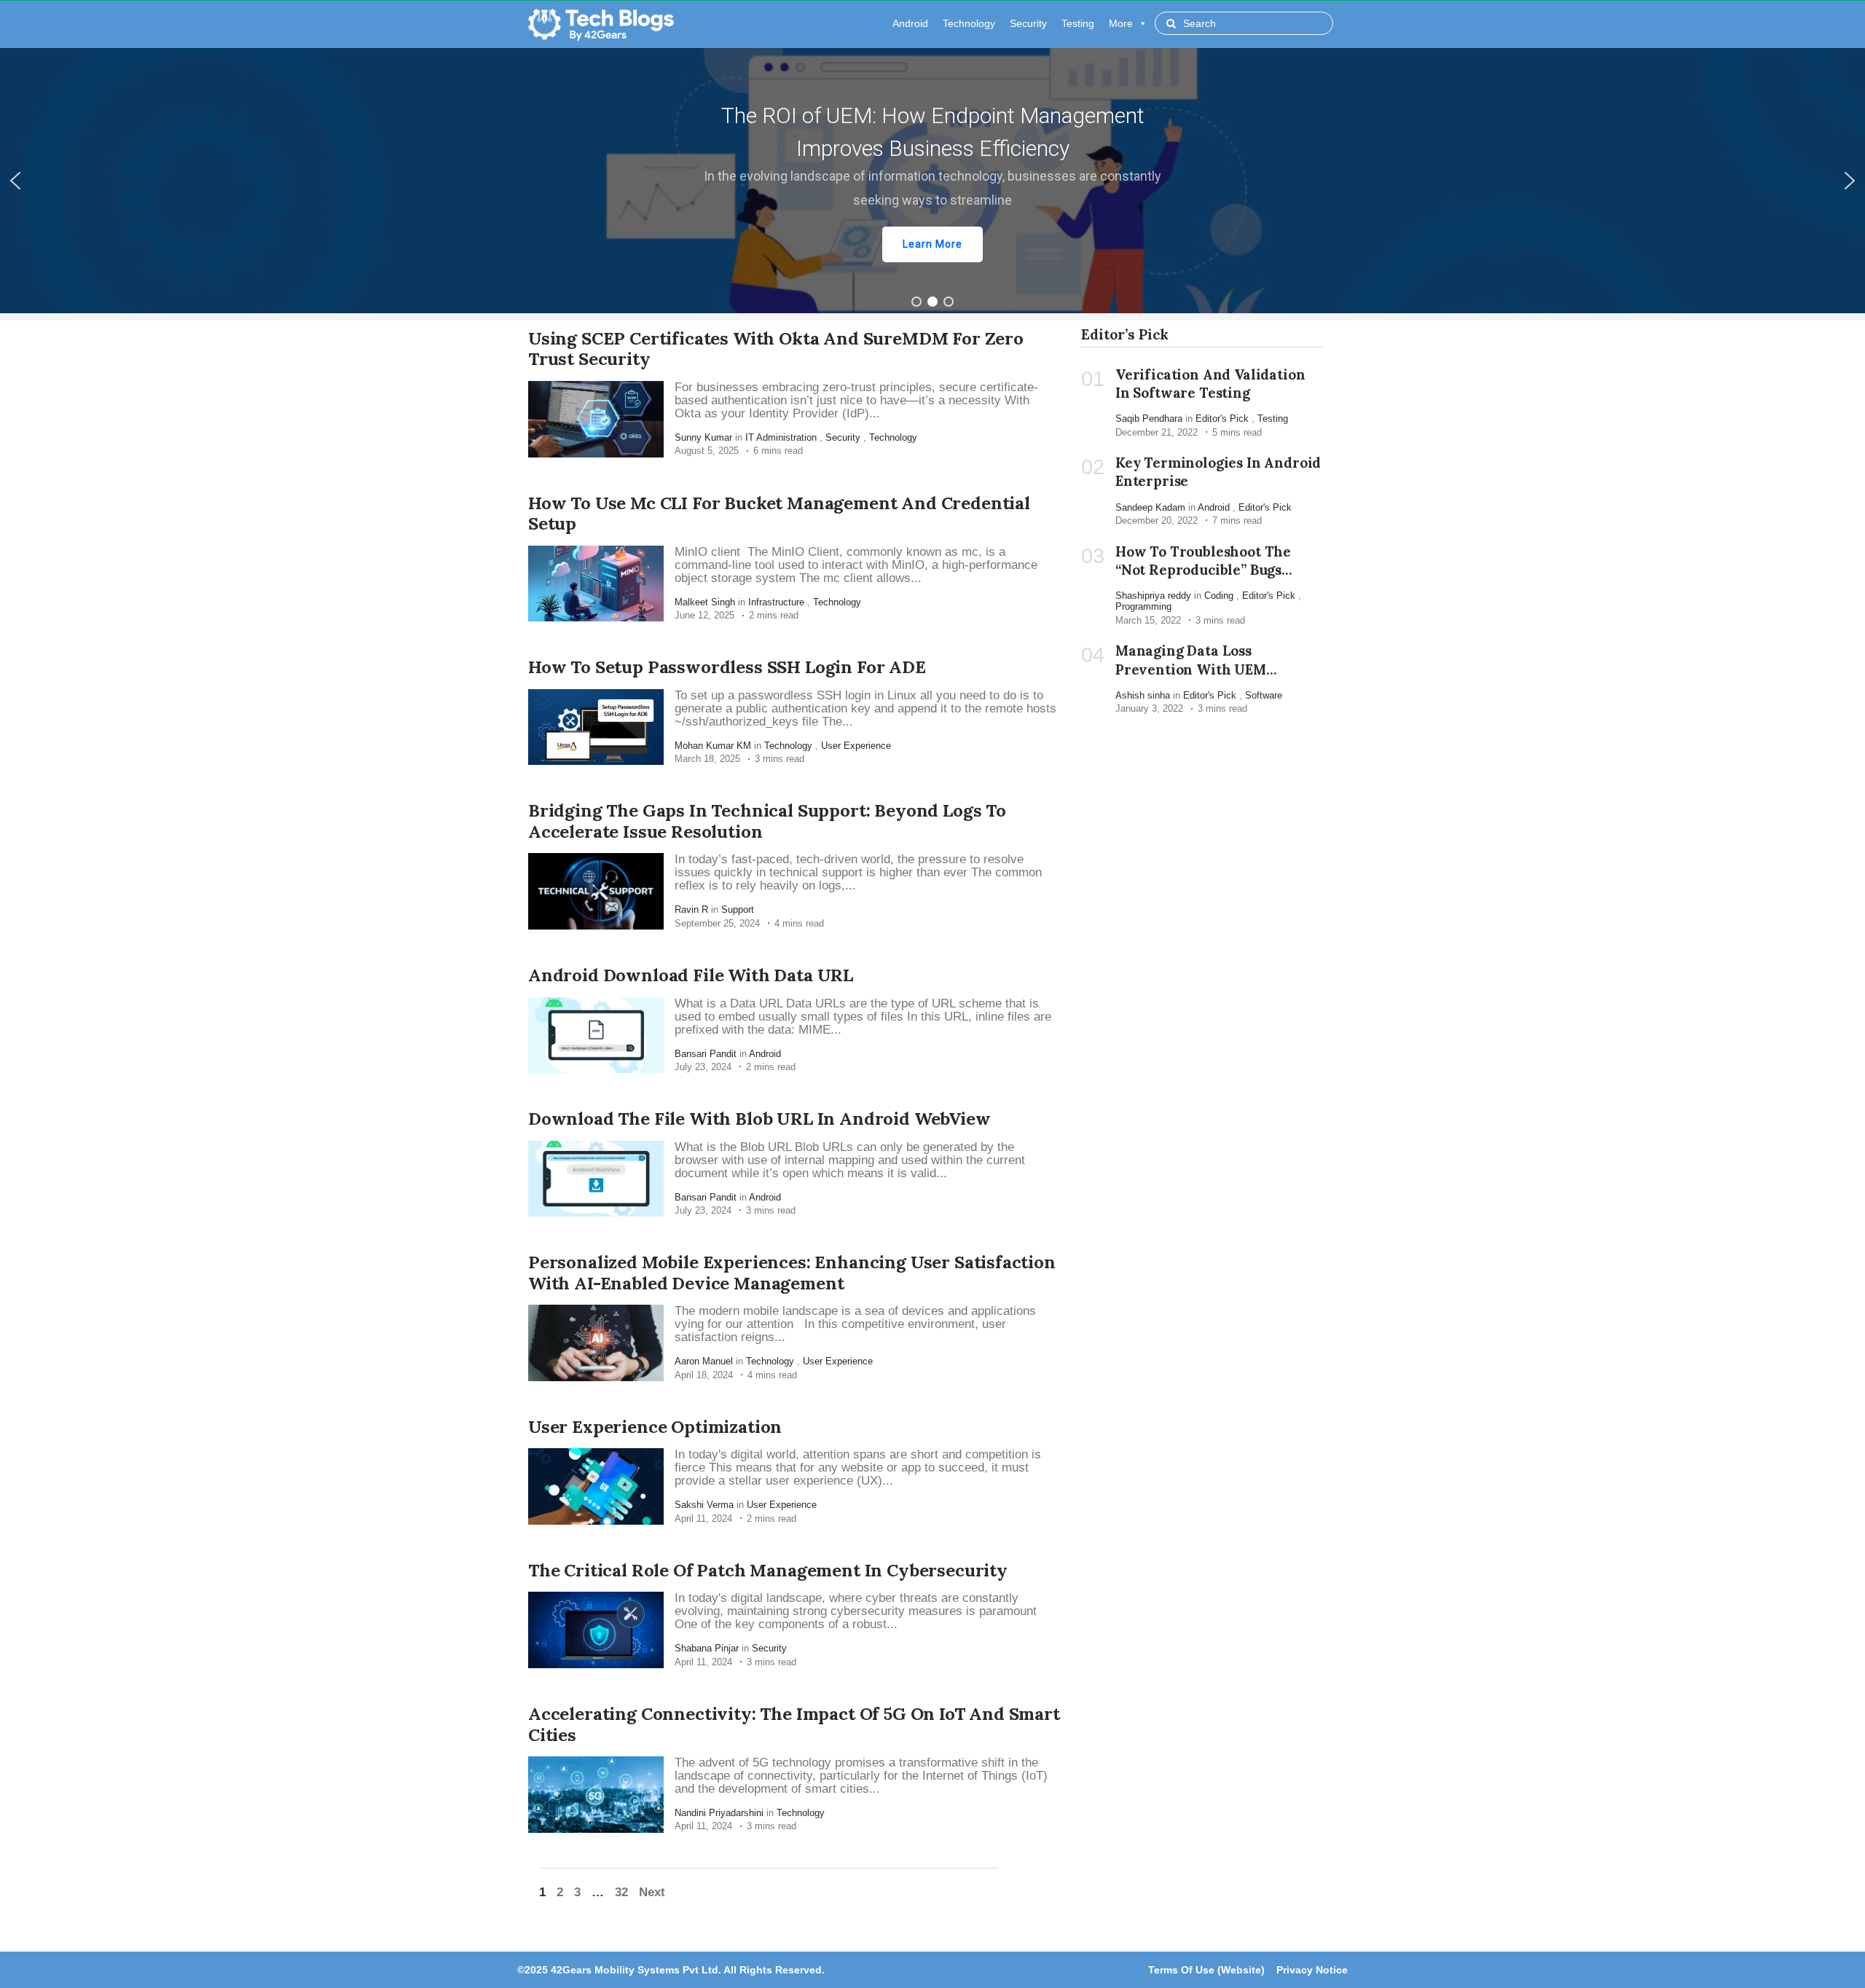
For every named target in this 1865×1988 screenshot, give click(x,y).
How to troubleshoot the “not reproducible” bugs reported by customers (1203, 570)
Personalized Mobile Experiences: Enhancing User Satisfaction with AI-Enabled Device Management (792, 1273)
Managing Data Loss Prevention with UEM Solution (1191, 669)
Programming (1143, 606)
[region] (932, 181)
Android (910, 23)
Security (1028, 23)
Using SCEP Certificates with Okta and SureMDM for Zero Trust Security (776, 349)
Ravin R (691, 909)
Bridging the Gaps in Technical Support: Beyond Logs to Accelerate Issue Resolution (767, 821)
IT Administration (781, 437)
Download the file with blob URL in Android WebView (759, 1119)
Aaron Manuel (704, 1361)
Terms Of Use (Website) (1206, 1970)
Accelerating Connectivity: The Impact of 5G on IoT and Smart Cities (794, 1724)
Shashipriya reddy (1153, 596)
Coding (1219, 596)
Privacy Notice (1312, 1970)
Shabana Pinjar (707, 1648)
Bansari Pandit (706, 1054)
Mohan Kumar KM (713, 746)
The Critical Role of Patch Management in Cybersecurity (768, 1570)
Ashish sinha (1143, 695)
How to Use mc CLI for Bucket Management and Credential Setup (779, 514)
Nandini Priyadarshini (719, 1813)
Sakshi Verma (704, 1505)
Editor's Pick (1222, 419)
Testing (1078, 23)
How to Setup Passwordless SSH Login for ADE (727, 667)
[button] (932, 181)
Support (738, 909)
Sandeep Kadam (1150, 507)
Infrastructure (776, 602)
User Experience (856, 746)
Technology (969, 23)
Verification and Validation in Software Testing (1210, 384)
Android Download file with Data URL (691, 975)
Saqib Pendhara (1149, 419)
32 (621, 1892)
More (1121, 23)
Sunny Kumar (703, 437)
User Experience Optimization (655, 1427)
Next (652, 1892)
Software (1264, 695)
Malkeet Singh (705, 602)
